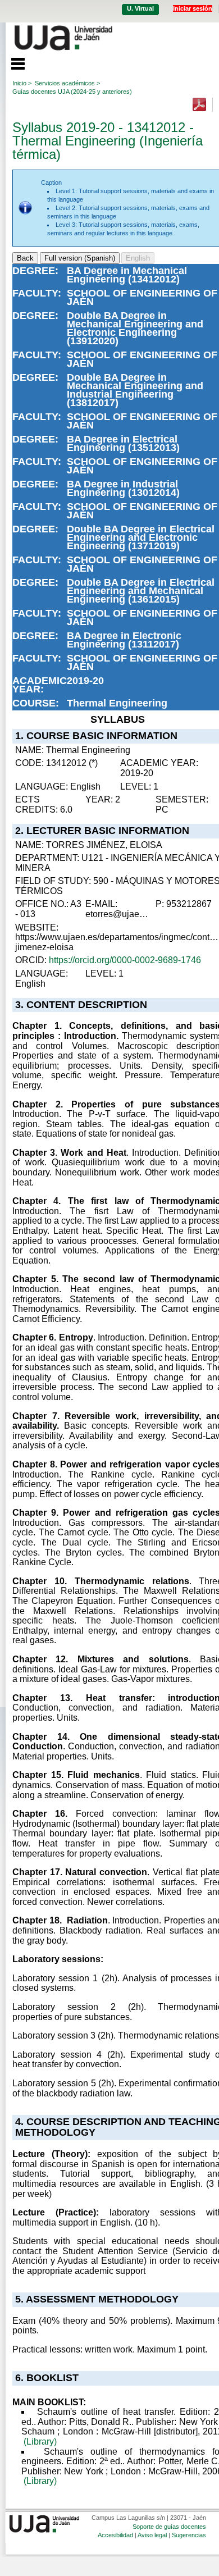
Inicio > (22, 83)
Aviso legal (152, 2535)
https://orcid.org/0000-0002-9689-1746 (125, 960)
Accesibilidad (115, 2535)
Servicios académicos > (67, 83)
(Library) (40, 2441)
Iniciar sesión (193, 8)
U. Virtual (140, 8)
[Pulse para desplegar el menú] (12, 62)
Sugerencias (189, 2535)
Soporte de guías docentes (169, 2527)
